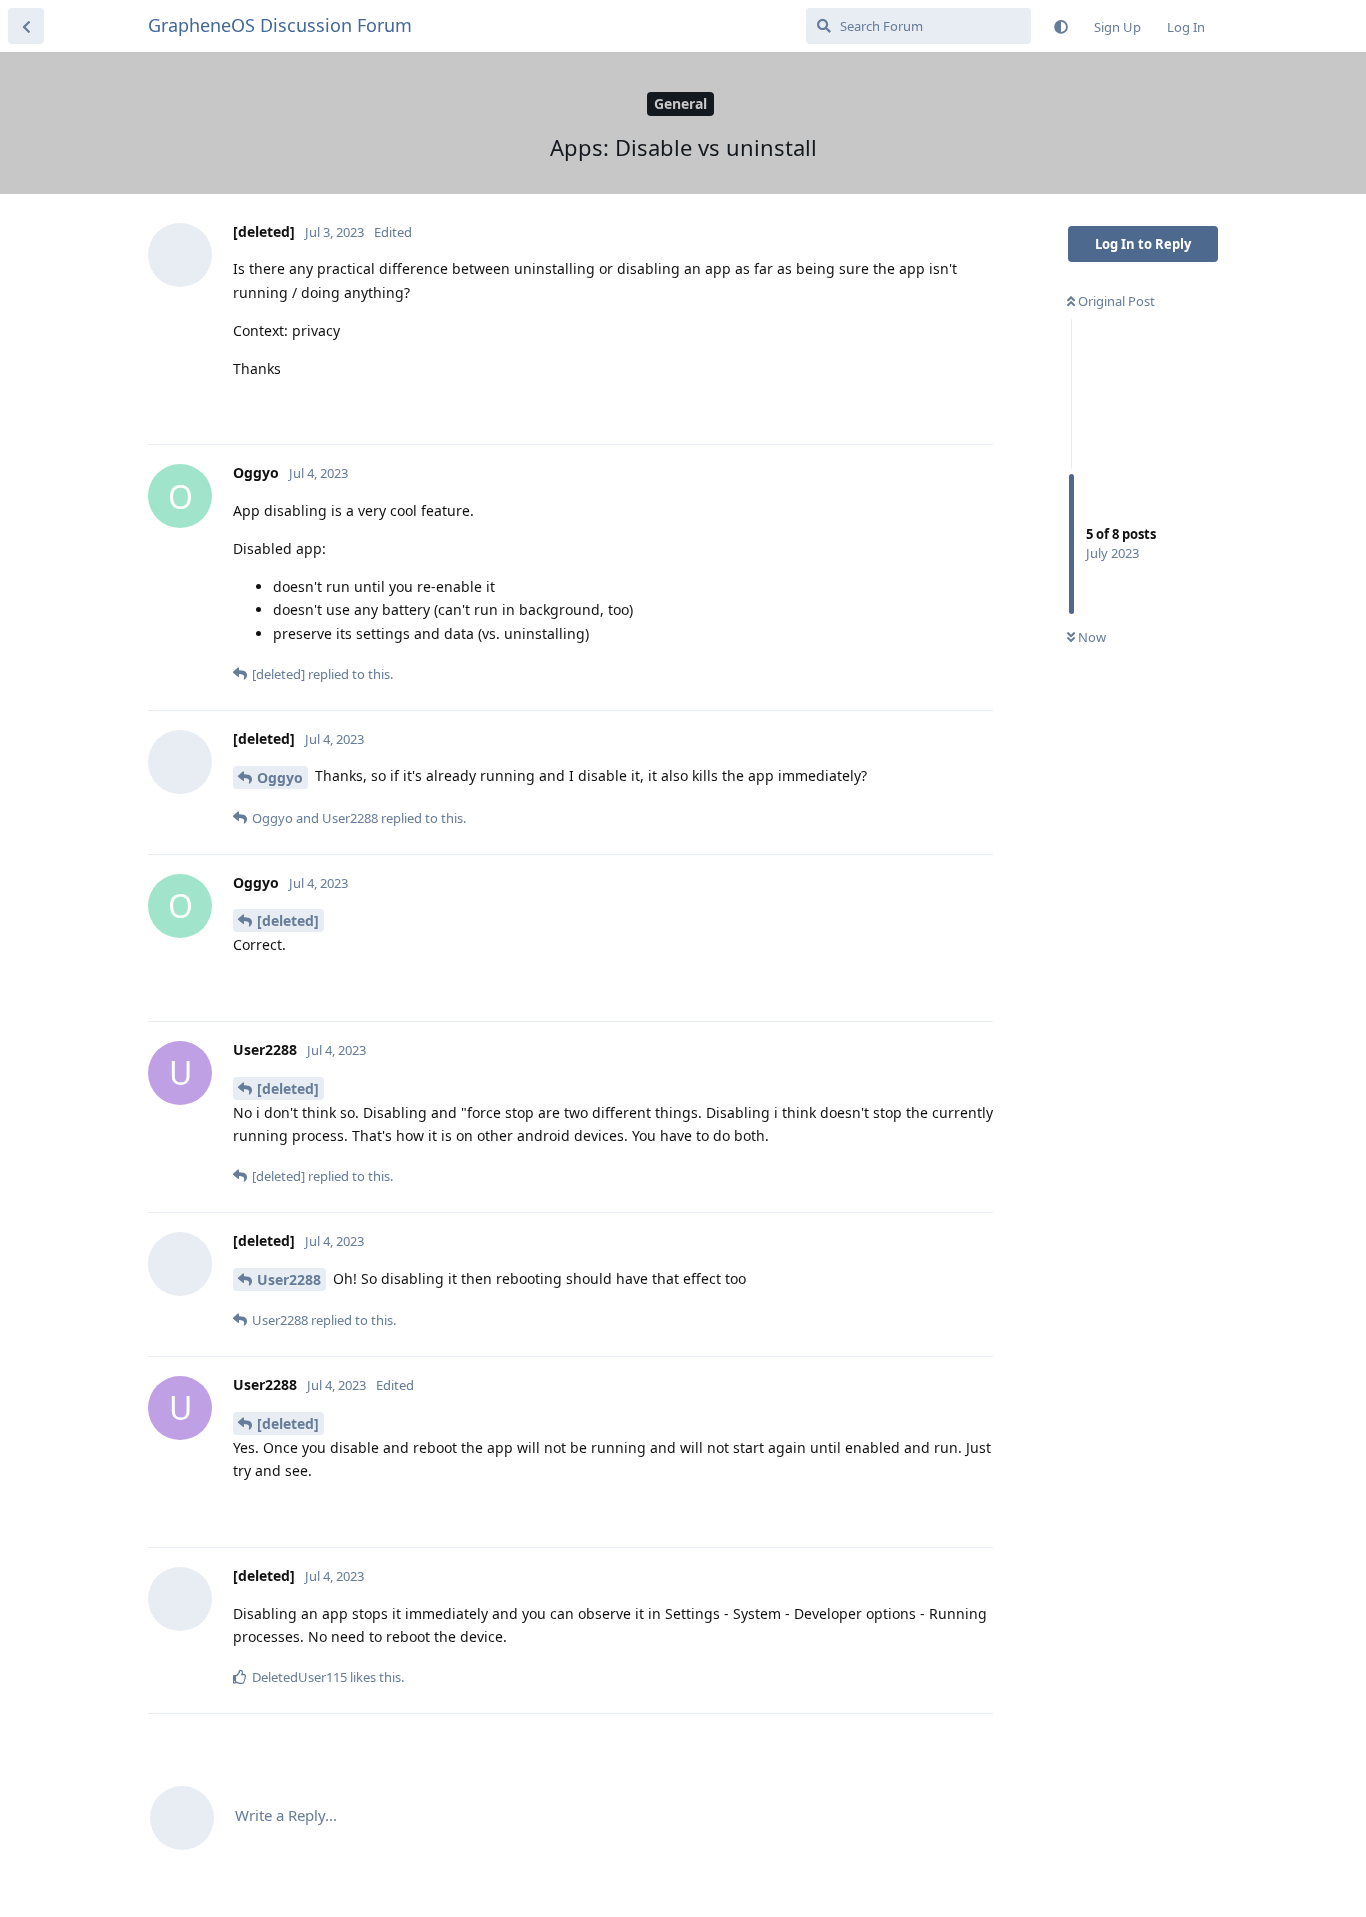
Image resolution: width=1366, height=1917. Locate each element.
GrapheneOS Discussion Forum (280, 25)
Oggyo (280, 777)
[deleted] (288, 920)
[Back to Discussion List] (26, 26)
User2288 (289, 1279)
